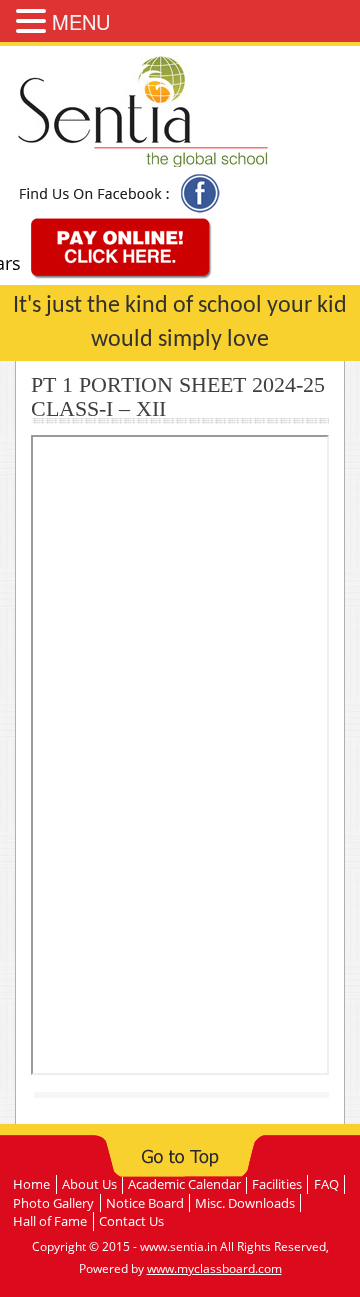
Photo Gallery (53, 1203)
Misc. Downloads (245, 1203)
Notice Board (145, 1203)
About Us (89, 1184)
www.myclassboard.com (214, 1268)
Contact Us (131, 1221)
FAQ (326, 1184)
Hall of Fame (50, 1221)
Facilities (277, 1184)
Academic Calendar (184, 1184)
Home (31, 1184)
